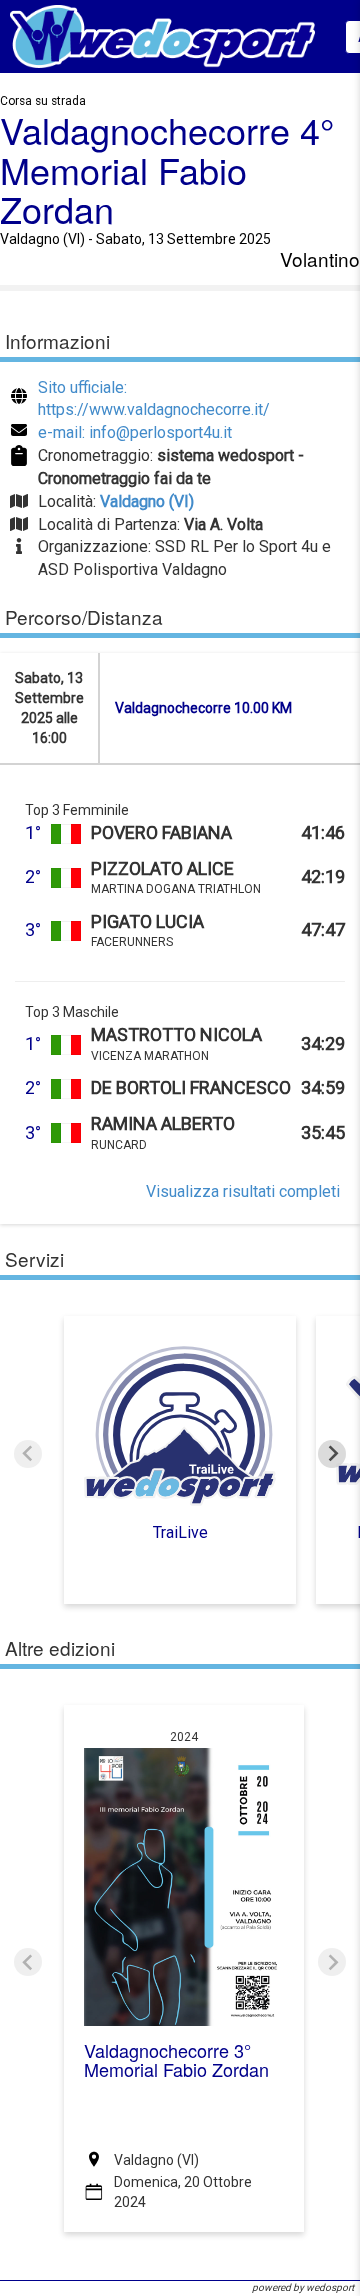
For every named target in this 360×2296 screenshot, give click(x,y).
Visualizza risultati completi (243, 1191)
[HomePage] (162, 35)
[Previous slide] (28, 1454)
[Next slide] (332, 1454)
